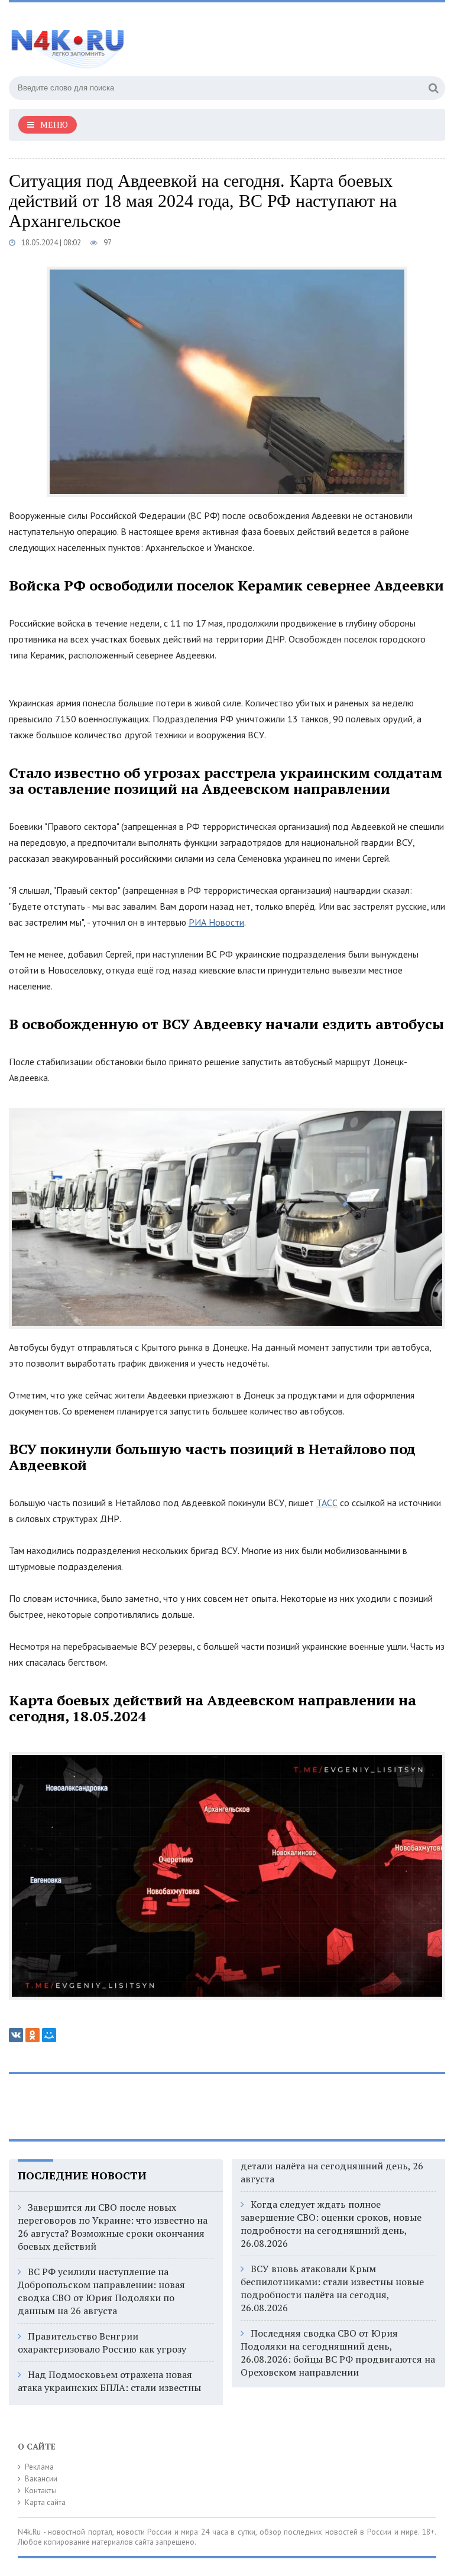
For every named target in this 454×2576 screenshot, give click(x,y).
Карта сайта (45, 2502)
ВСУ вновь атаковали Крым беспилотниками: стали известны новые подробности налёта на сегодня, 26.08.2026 (332, 2288)
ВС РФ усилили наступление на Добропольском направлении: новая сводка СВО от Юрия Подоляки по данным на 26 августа (101, 2291)
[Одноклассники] (33, 2035)
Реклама (39, 2467)
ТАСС (327, 1503)
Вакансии (41, 2479)
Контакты (41, 2491)
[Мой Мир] (49, 2035)
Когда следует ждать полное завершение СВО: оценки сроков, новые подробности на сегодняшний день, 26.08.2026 (331, 2224)
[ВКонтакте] (16, 2035)
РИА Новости (216, 922)
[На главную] (127, 41)
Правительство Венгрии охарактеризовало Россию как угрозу (102, 2343)
